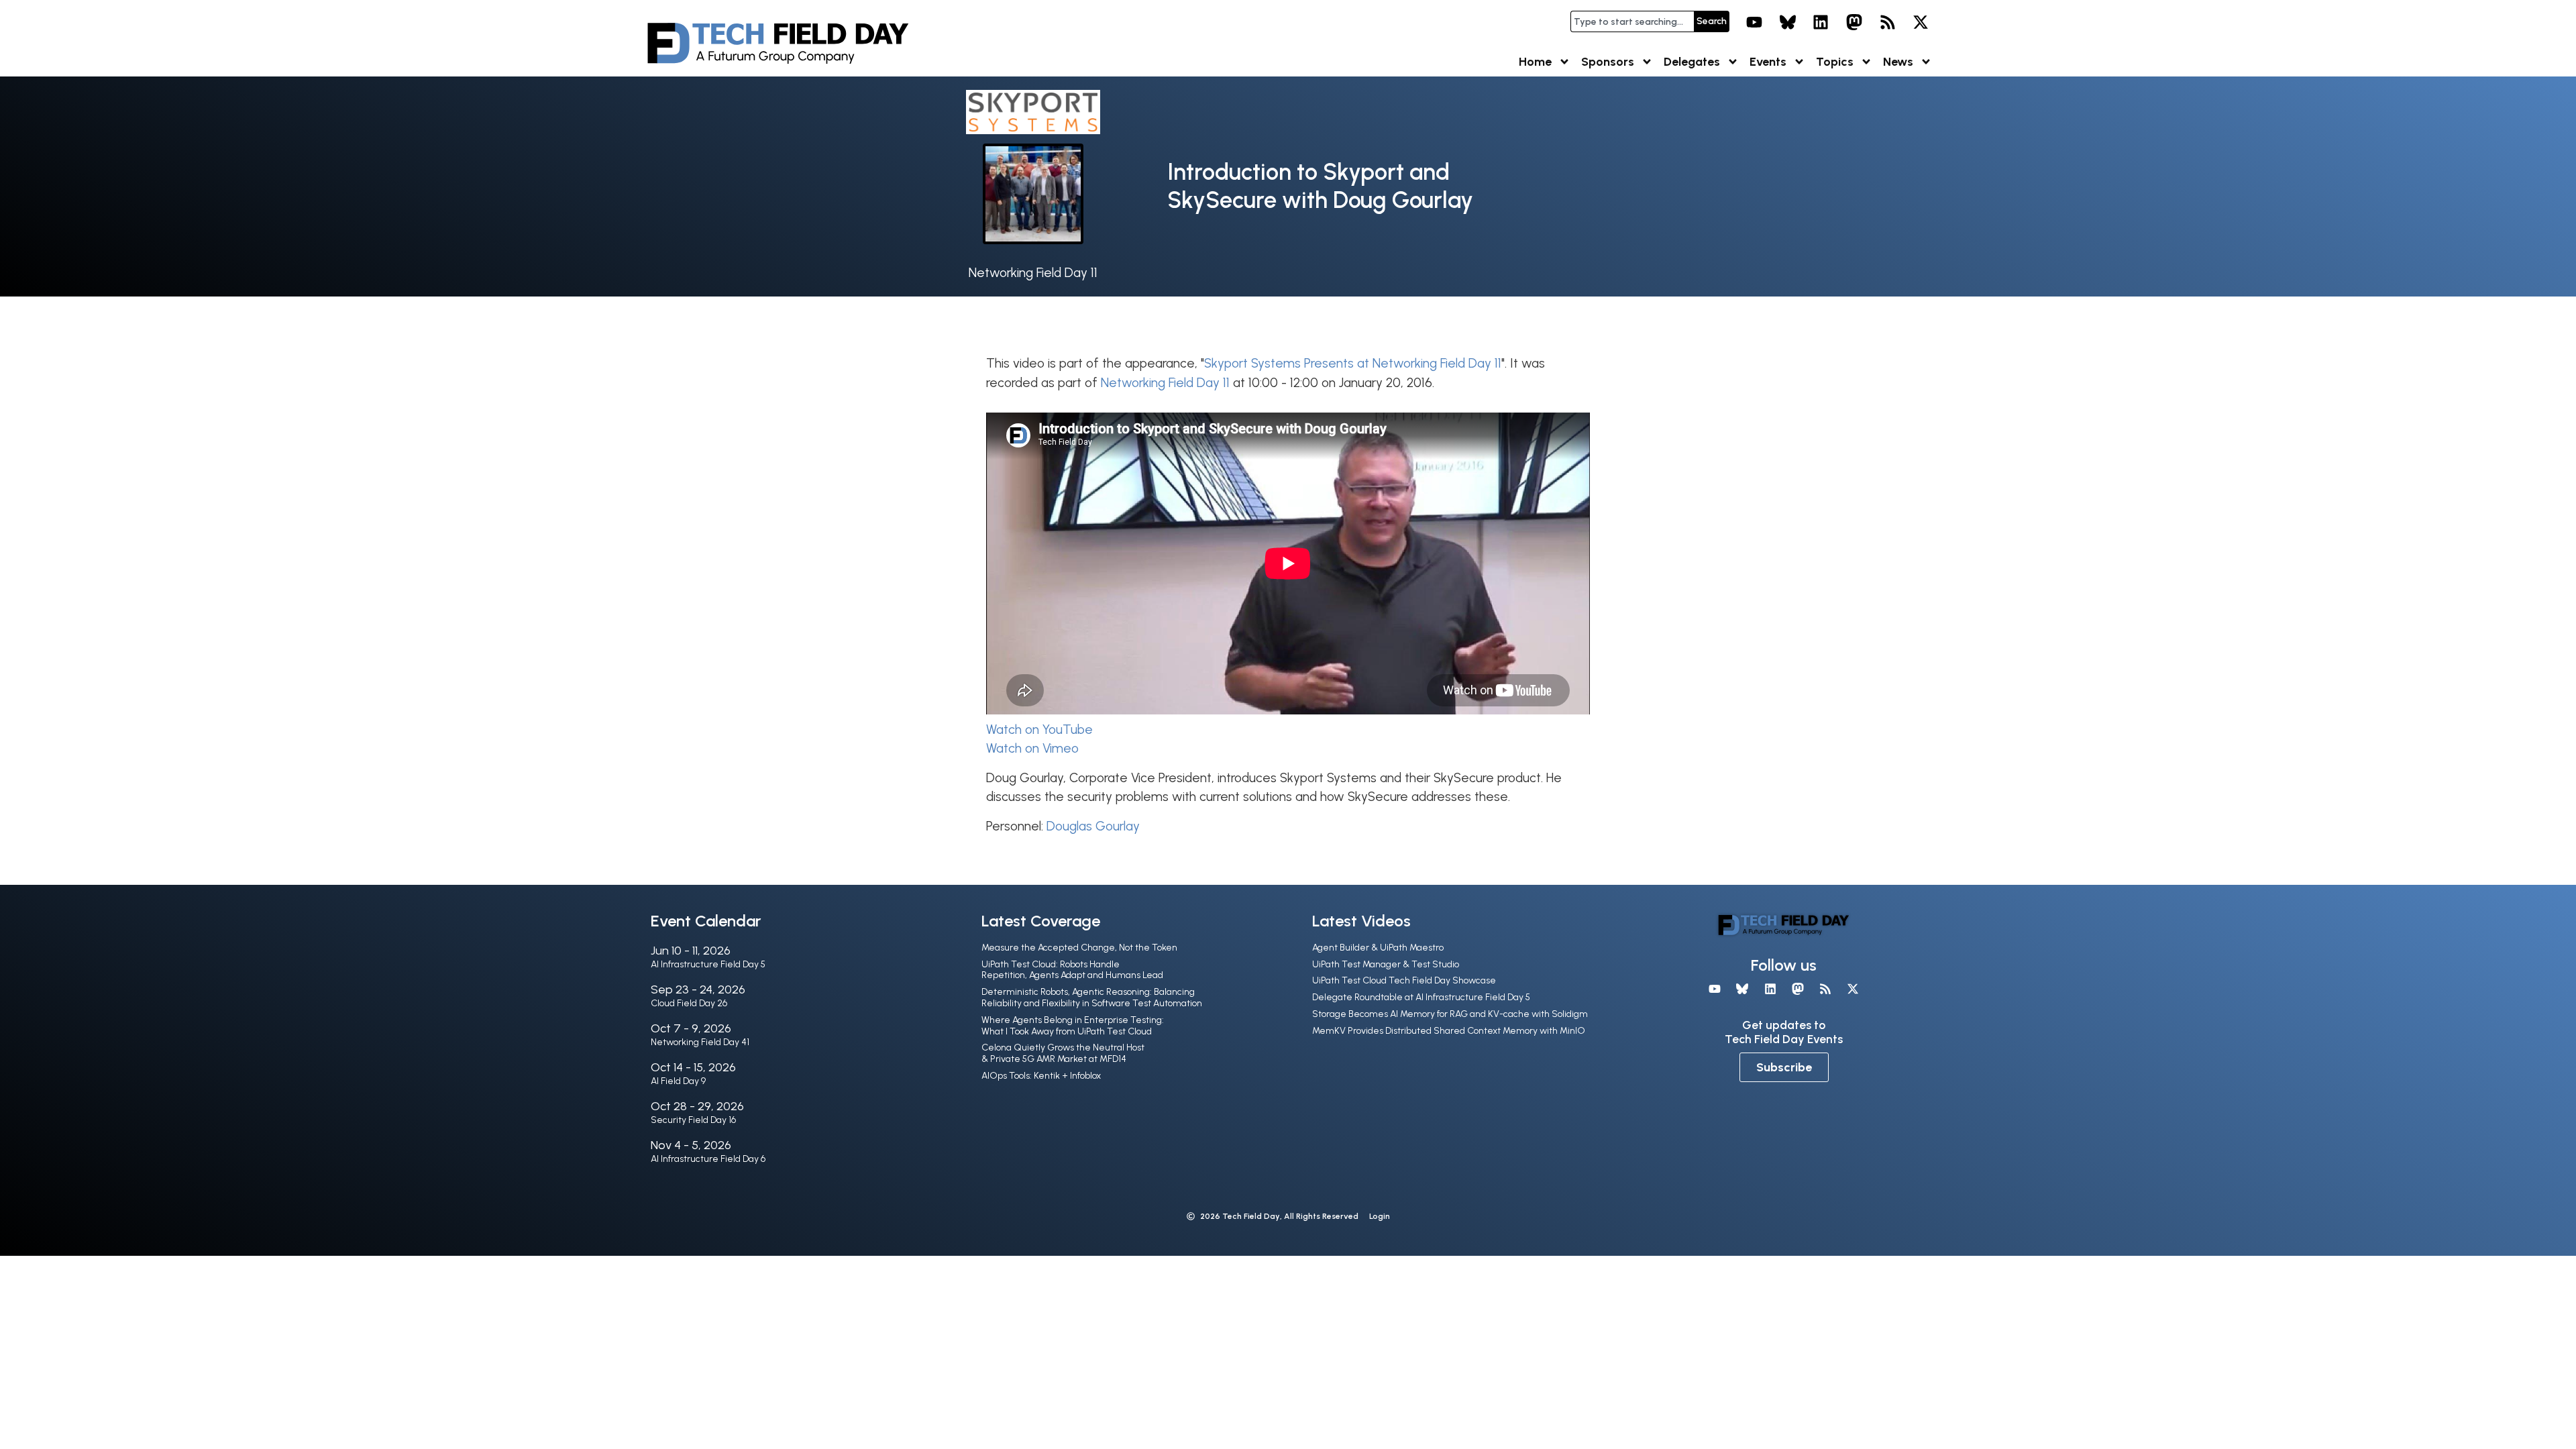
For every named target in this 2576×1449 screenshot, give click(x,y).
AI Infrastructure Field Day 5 (708, 964)
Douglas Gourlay (1093, 826)
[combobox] (1632, 21)
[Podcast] (1888, 22)
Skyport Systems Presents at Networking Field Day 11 (1353, 363)
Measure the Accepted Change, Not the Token (1079, 948)
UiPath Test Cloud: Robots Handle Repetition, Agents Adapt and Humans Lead (1072, 970)
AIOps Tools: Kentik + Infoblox (1041, 1076)
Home (1535, 62)
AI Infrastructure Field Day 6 (708, 1159)
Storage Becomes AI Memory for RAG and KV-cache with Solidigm (1450, 1014)
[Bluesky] (1788, 22)
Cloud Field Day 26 (689, 1003)
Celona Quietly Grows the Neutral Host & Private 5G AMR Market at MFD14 (1063, 1053)
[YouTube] (1754, 22)
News (1898, 62)
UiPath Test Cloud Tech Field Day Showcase (1404, 980)
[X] (1921, 22)
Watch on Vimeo (1032, 748)
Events (1768, 62)
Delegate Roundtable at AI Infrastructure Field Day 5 (1421, 997)
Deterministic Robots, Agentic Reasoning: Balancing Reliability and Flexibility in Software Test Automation (1092, 998)
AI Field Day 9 (678, 1081)
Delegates (1692, 62)
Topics (1835, 62)
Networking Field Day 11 (1033, 273)
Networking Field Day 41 (700, 1042)
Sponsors (1608, 62)
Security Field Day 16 (693, 1120)
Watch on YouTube (1039, 730)
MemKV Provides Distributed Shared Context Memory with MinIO (1449, 1031)
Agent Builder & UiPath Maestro (1378, 948)
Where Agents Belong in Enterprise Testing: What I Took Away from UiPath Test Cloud (1073, 1026)
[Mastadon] (1854, 22)
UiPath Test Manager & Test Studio (1386, 964)
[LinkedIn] (1821, 22)
